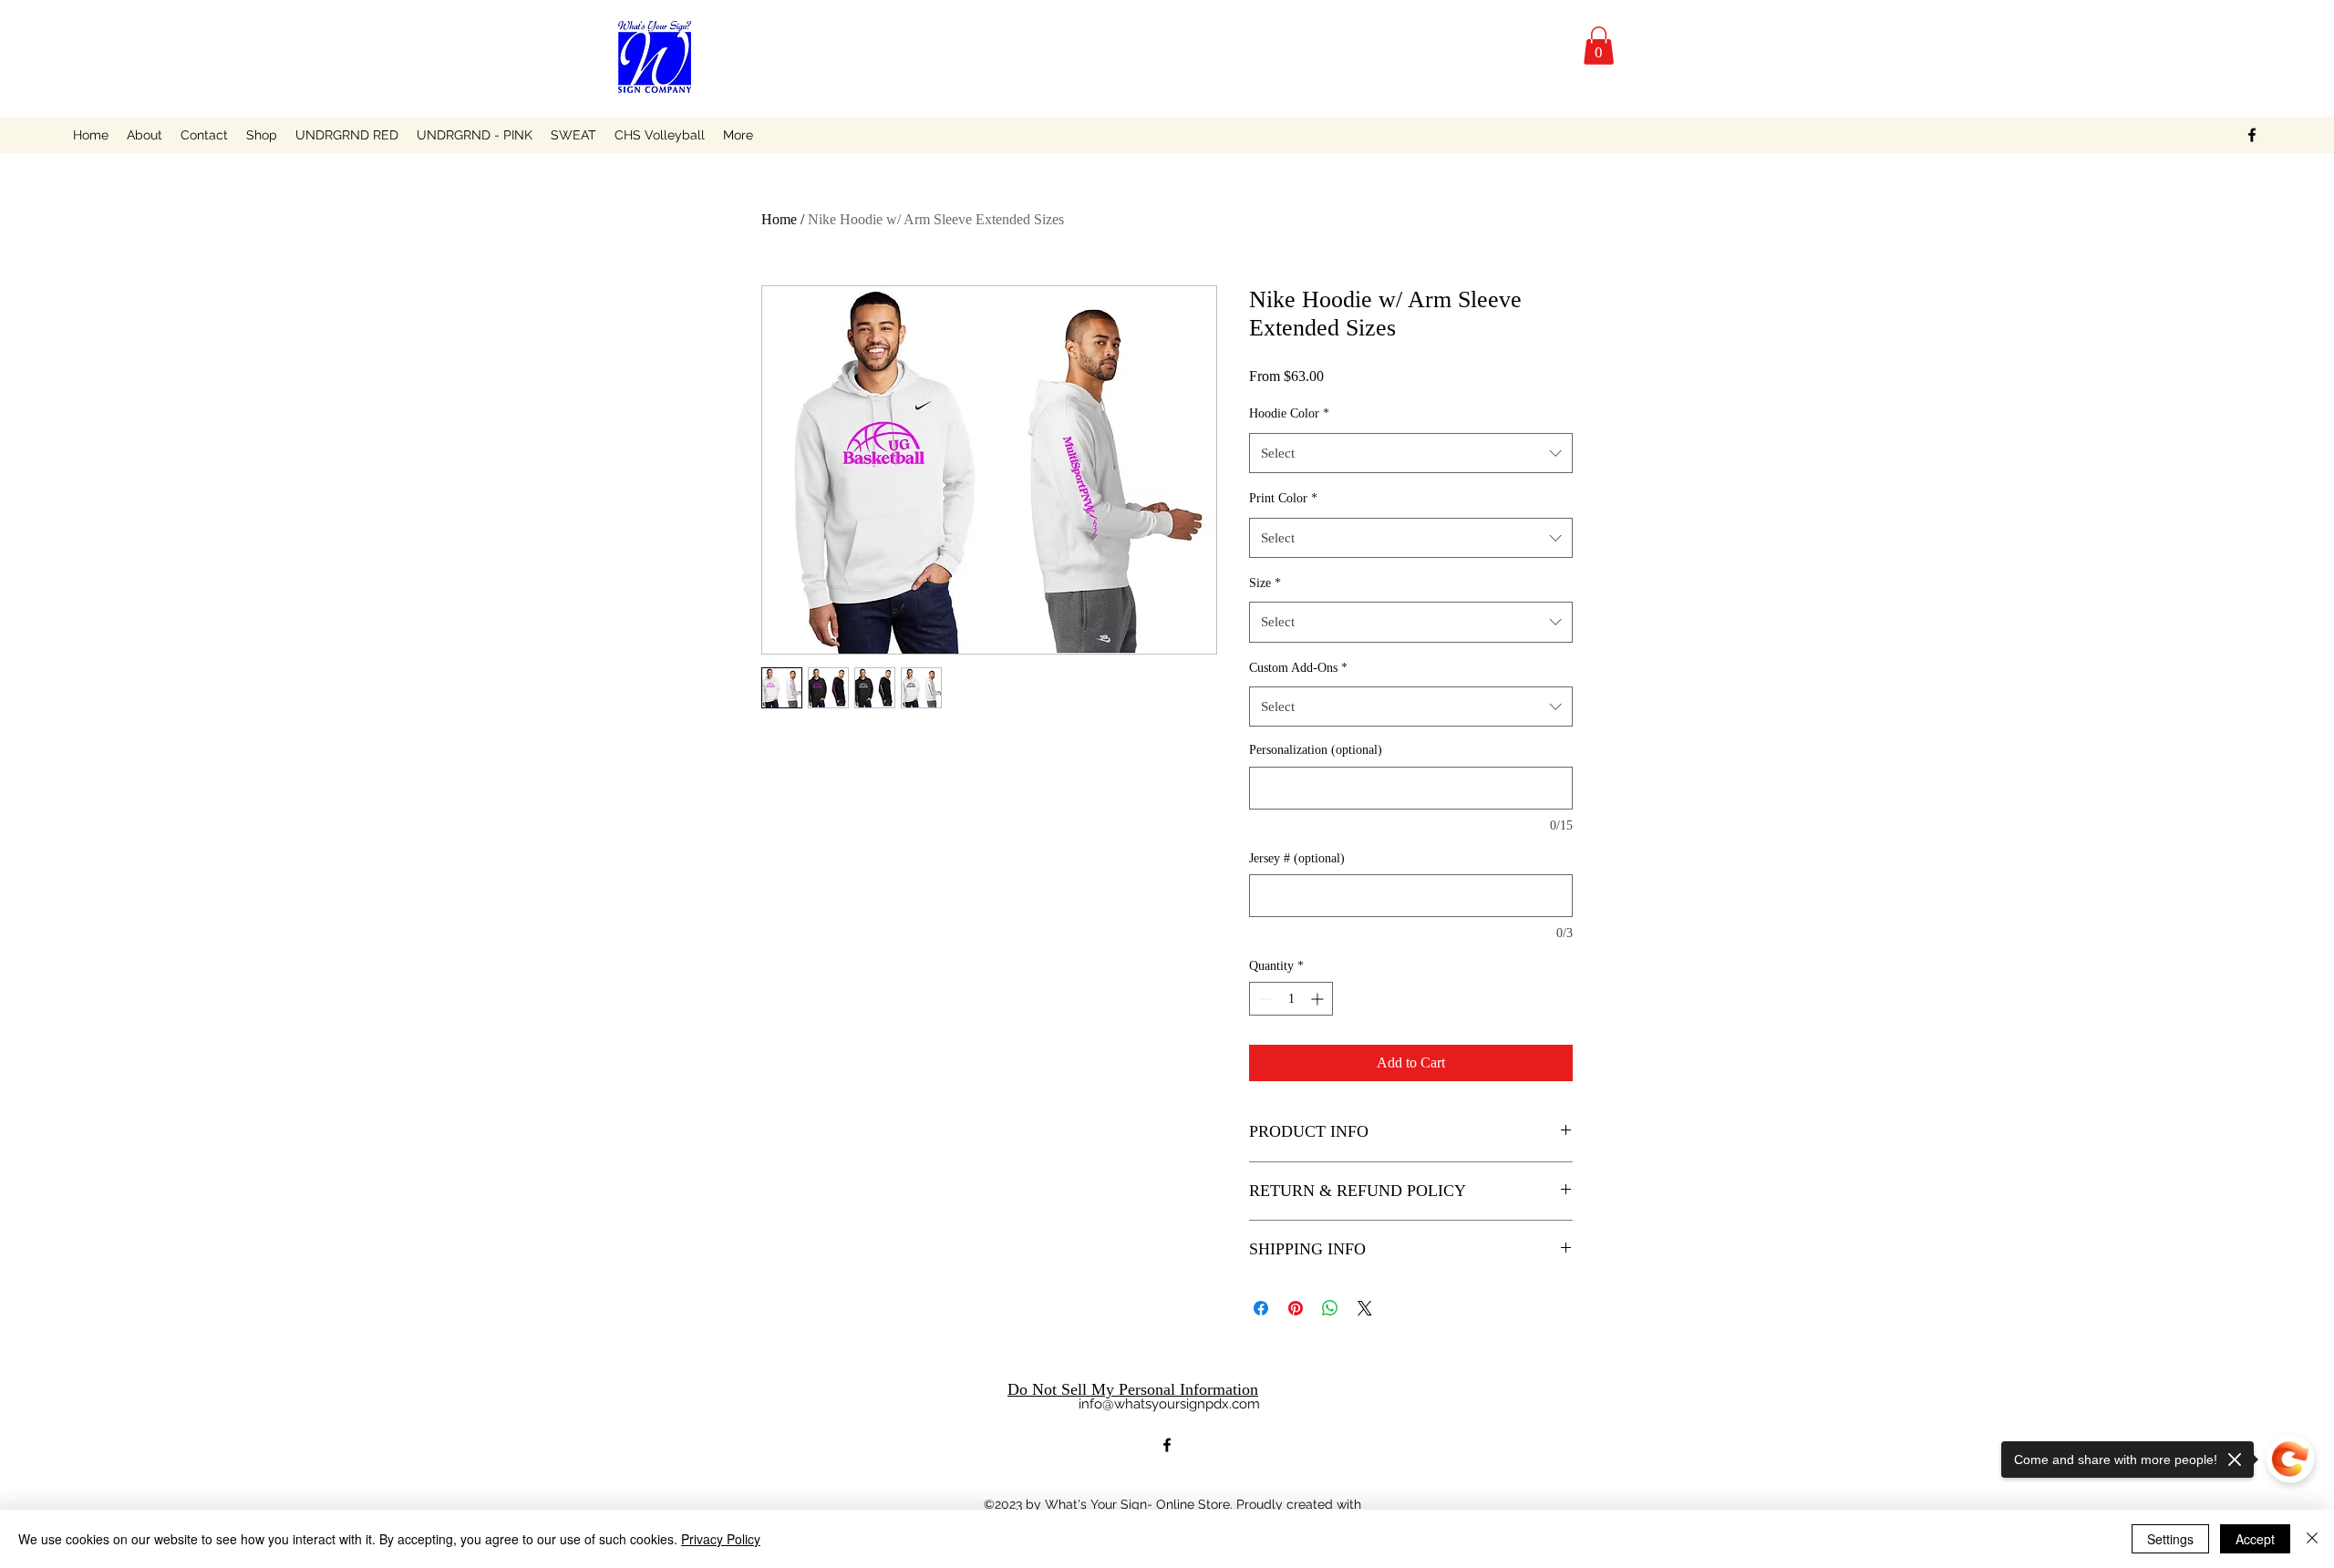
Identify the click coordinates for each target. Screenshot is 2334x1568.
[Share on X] (1365, 1308)
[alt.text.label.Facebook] (2252, 135)
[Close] (2312, 1539)
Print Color (1283, 498)
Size (1265, 583)
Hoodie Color (1289, 413)
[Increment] (1319, 999)
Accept (2255, 1539)
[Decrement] (1263, 999)
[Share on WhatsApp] (1330, 1308)
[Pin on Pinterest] (1296, 1308)
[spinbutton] (1291, 999)
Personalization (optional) (1316, 750)
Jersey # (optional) (1297, 858)
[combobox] (1411, 453)
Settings (2170, 1539)
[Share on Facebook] (1261, 1308)
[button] (1599, 46)
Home (779, 219)
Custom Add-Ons (1298, 668)
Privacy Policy (721, 1539)
